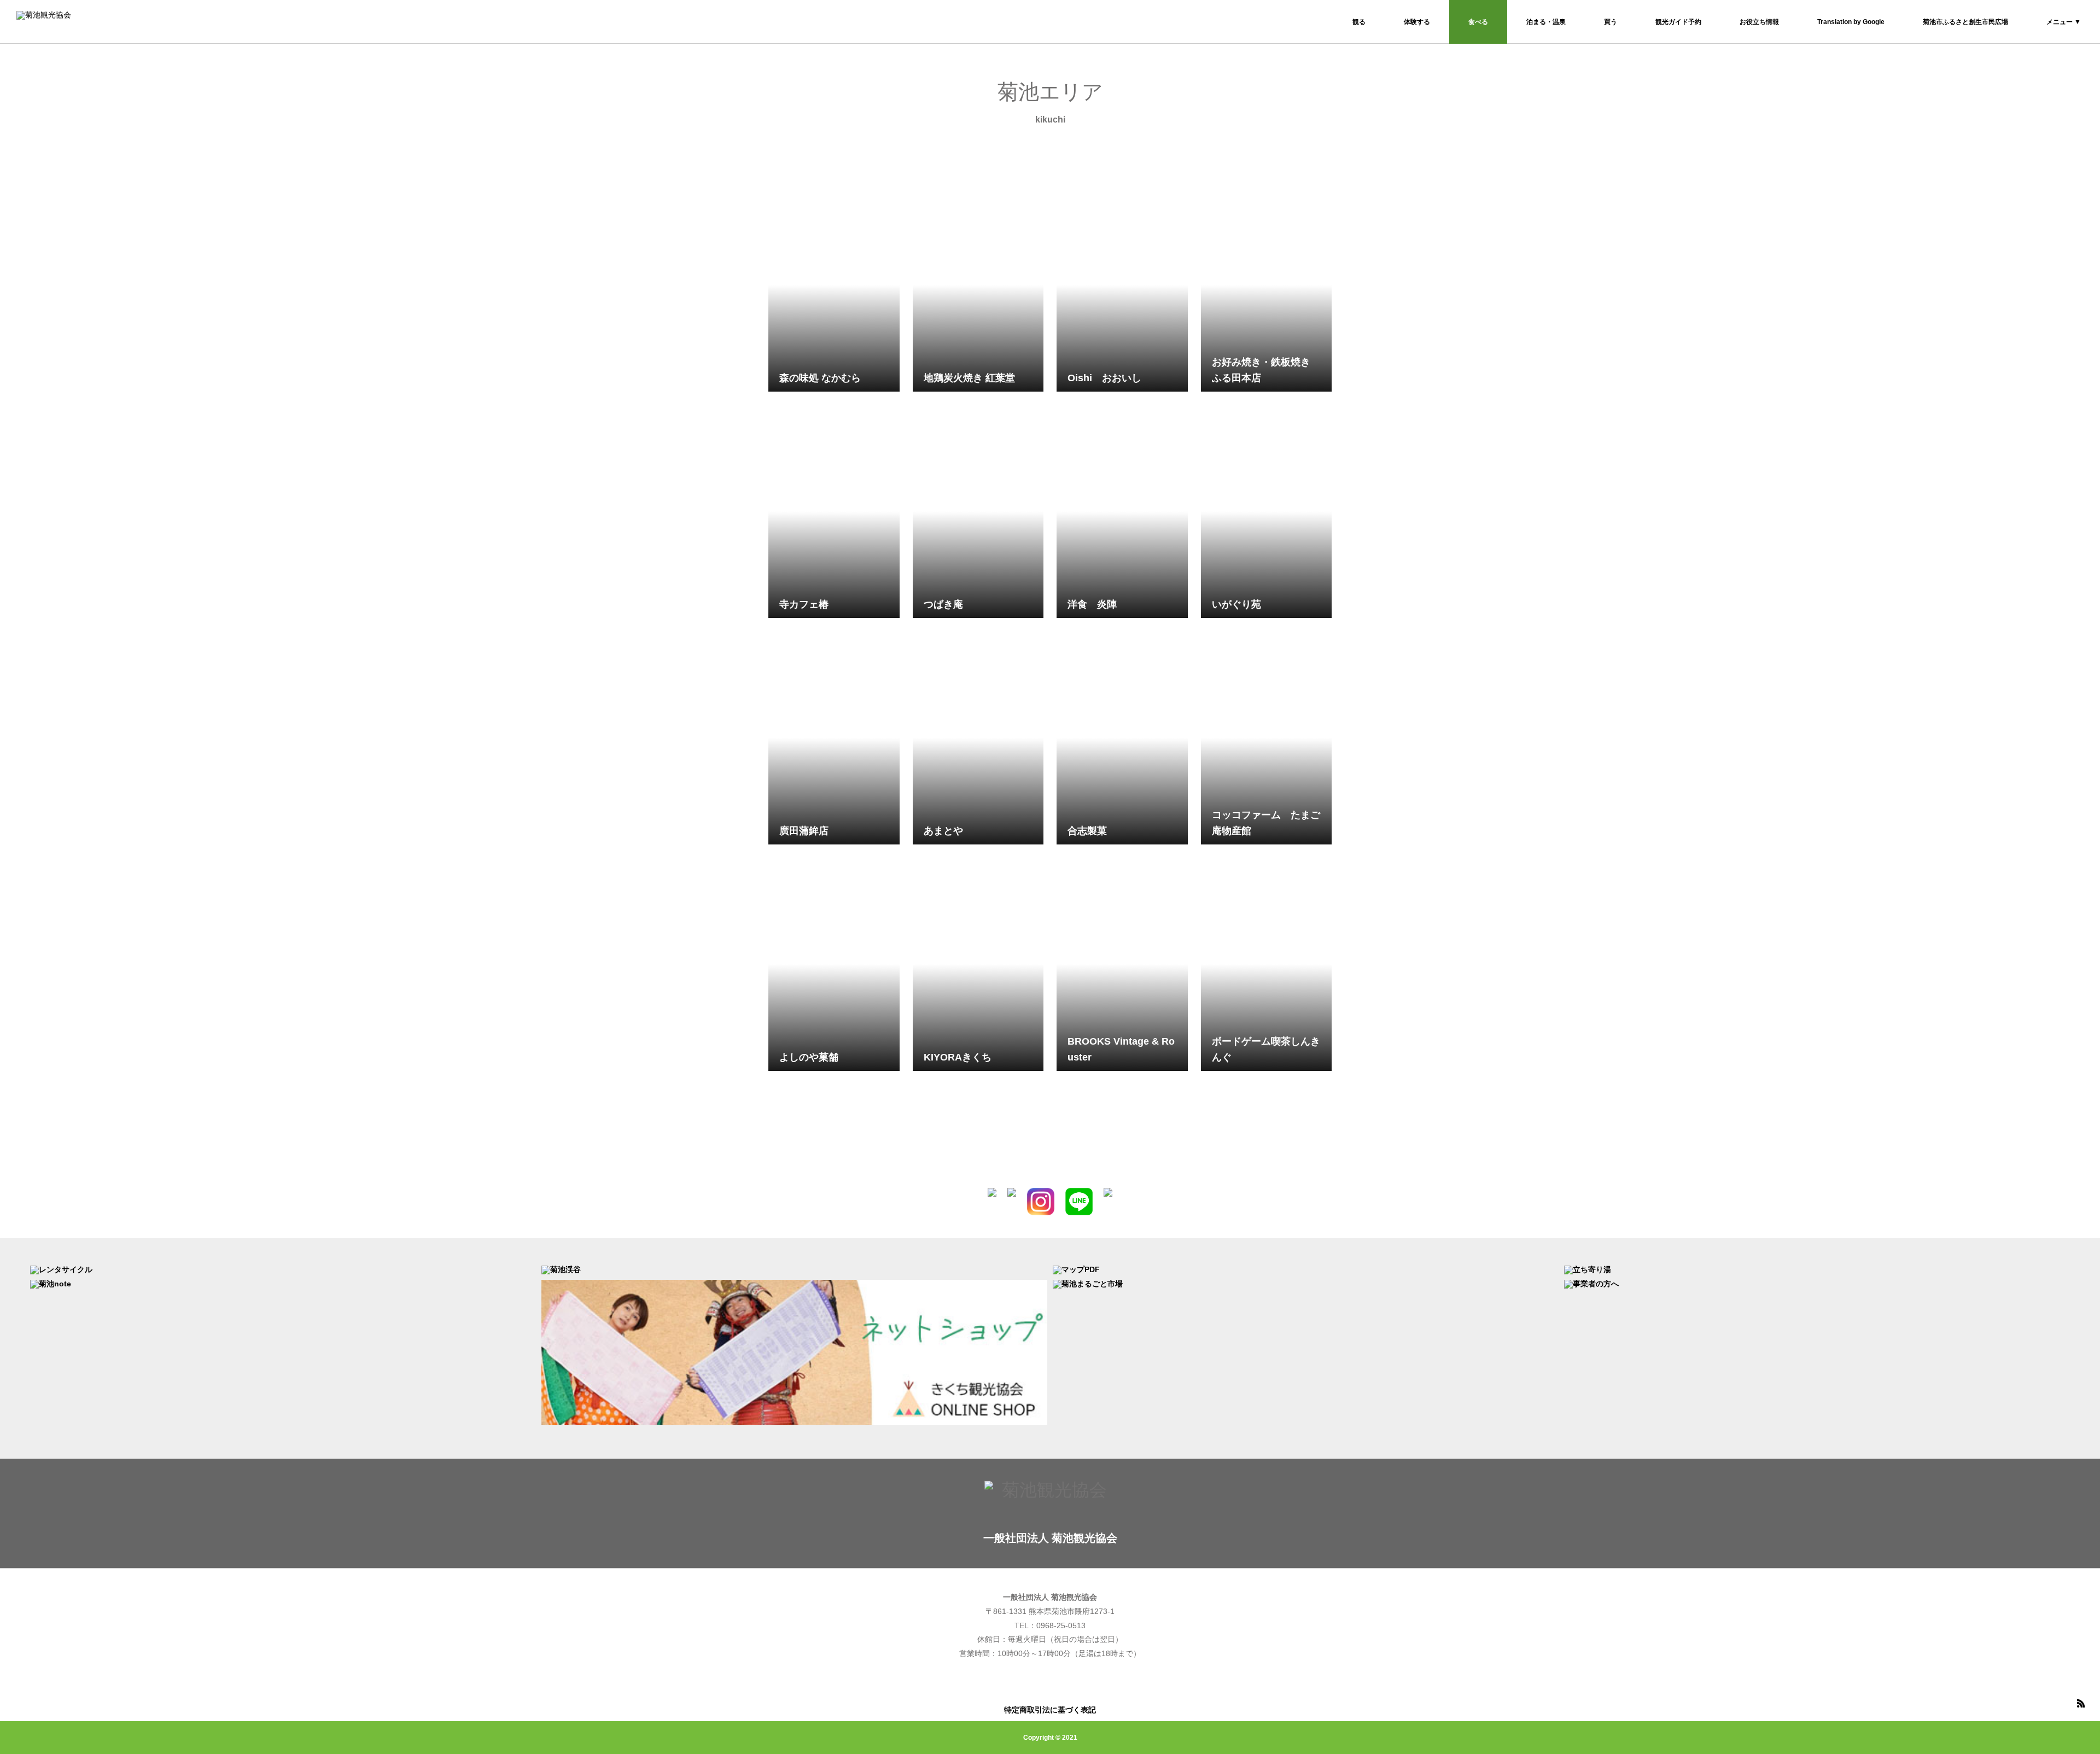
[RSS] (2081, 1703)
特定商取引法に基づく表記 (1050, 1710)
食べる (1478, 22)
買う (1611, 22)
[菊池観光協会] (82, 22)
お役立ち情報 (1759, 22)
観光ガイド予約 (1678, 22)
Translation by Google (1851, 22)
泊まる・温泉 (1546, 22)
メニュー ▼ (2064, 22)
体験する (1417, 22)
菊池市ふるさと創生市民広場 (1965, 22)
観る (1359, 22)
